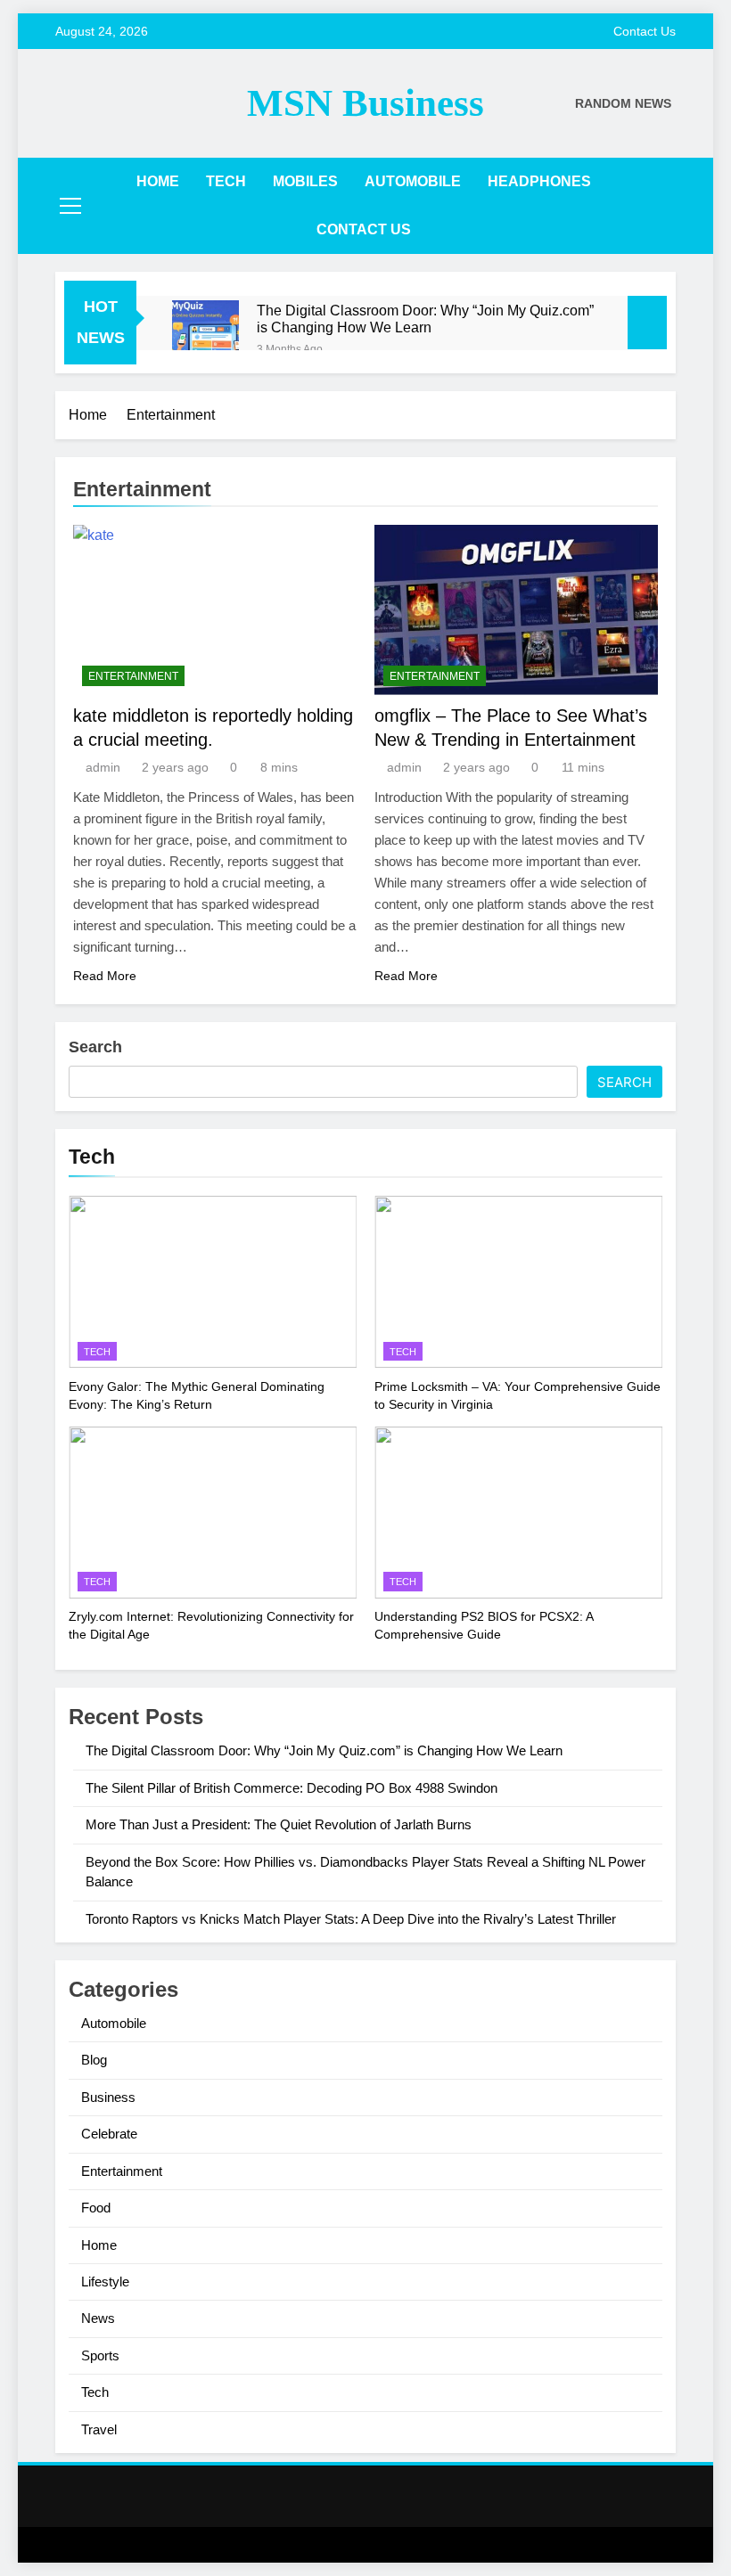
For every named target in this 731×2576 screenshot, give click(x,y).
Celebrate (109, 2134)
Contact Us (645, 31)
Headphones (539, 181)
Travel (99, 2429)
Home (158, 181)
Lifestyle (105, 2282)
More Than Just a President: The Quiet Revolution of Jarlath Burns (279, 1824)
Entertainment (133, 676)
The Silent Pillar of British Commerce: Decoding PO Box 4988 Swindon (292, 1788)
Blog (94, 2060)
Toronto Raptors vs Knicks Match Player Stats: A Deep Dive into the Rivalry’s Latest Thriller (351, 1919)
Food (96, 2208)
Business (108, 2097)
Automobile (413, 181)
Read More (105, 976)
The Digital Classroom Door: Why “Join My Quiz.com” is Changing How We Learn (425, 319)
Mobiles (305, 181)
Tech (226, 181)
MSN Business (365, 103)
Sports (100, 2355)
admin (103, 767)
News (98, 2318)
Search (95, 1047)
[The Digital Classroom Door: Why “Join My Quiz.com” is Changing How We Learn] (205, 334)
